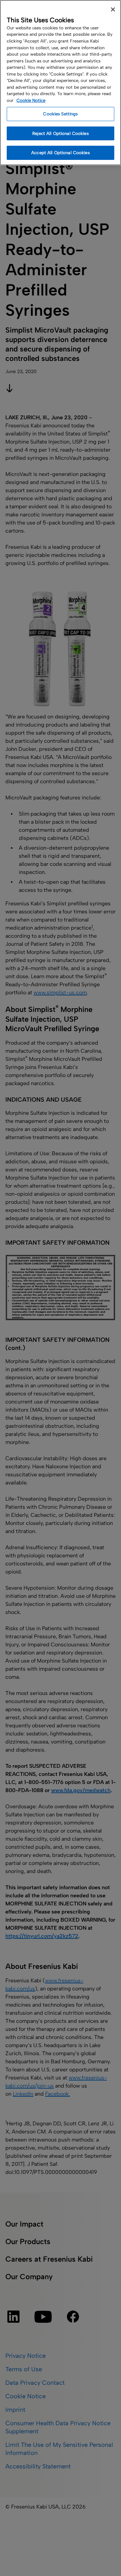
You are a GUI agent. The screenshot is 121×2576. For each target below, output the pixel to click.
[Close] (113, 9)
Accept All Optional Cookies (61, 153)
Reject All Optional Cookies (61, 133)
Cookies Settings (60, 114)
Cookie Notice (31, 100)
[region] (61, 83)
